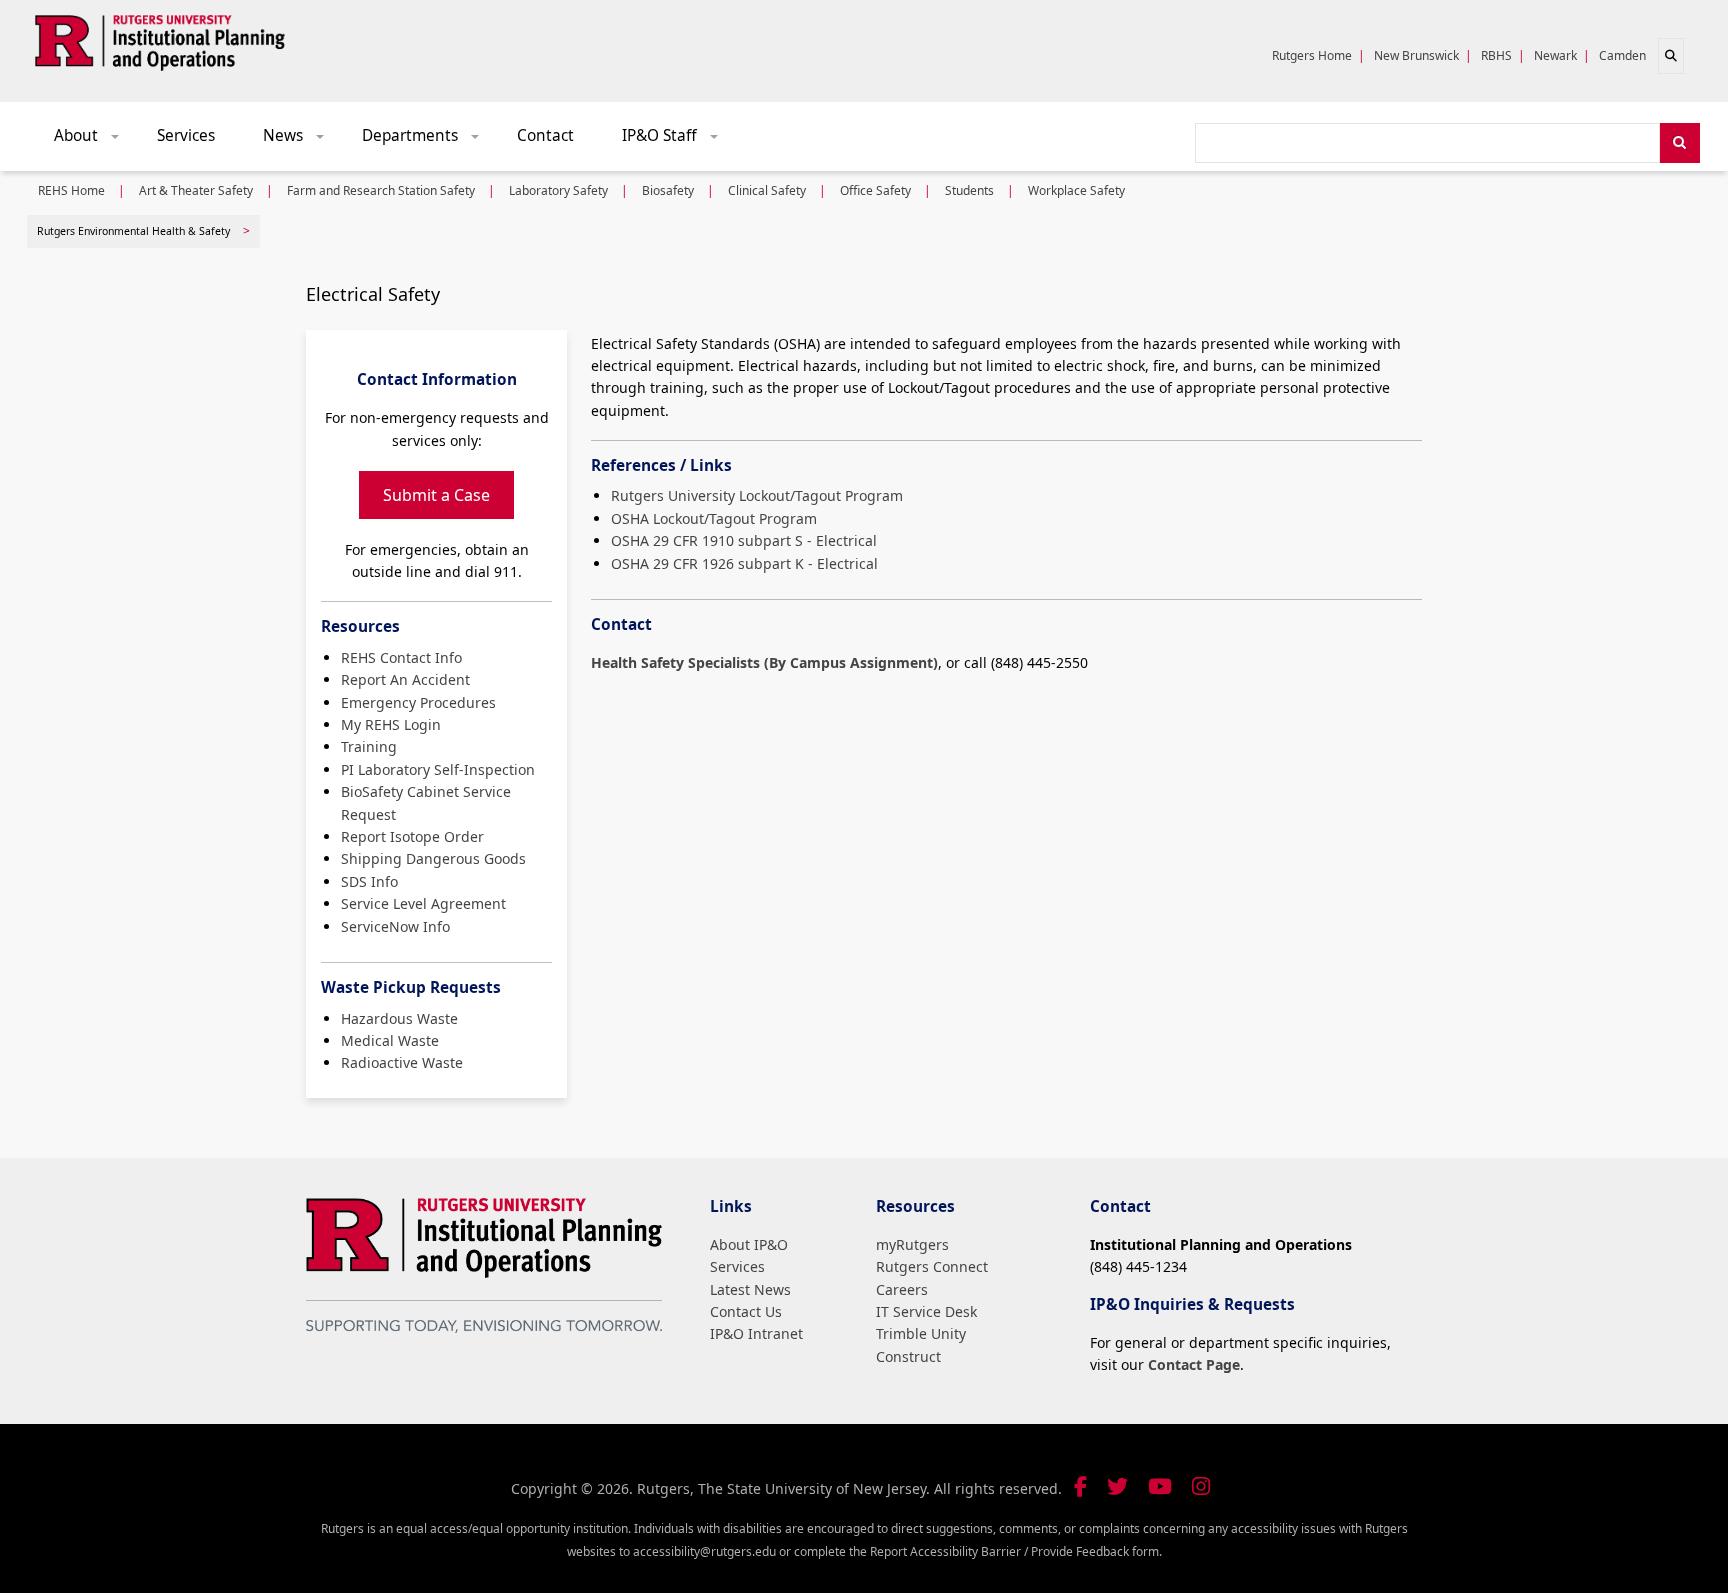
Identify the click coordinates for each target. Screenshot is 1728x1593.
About (93, 140)
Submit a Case (436, 495)
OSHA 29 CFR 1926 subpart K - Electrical (744, 563)
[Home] (160, 39)
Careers (902, 1289)
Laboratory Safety (558, 190)
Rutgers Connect (932, 1266)
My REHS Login (391, 724)
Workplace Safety (1076, 190)
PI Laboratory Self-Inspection (438, 769)
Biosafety (668, 190)
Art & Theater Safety (196, 190)
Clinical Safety (767, 190)
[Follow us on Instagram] (1201, 1486)
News (300, 140)
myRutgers (912, 1244)
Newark (1555, 55)
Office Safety (875, 190)
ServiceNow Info (395, 926)
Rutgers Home (1312, 55)
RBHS (1496, 55)
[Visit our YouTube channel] (1160, 1486)
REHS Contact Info (401, 657)
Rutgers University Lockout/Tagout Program (757, 495)
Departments (427, 140)
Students (969, 190)
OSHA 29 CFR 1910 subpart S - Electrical (744, 540)
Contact (545, 135)
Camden (1622, 55)
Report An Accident (405, 679)
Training (369, 746)
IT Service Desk (926, 1311)
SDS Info (369, 881)
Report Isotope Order (412, 836)
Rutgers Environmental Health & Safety (133, 231)
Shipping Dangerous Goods (433, 858)
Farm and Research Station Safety (381, 190)
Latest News (750, 1289)
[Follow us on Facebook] (1080, 1486)
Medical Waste (390, 1040)
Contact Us (746, 1311)
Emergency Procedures (418, 702)
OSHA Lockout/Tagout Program (714, 518)
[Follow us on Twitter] (1117, 1486)
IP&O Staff (677, 140)
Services (186, 135)
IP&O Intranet (756, 1333)
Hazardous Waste (399, 1018)
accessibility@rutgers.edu (704, 1551)
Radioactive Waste (402, 1062)
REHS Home (71, 190)
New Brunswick (1416, 55)
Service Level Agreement (423, 903)
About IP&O (749, 1244)
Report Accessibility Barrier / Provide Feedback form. (1016, 1551)
